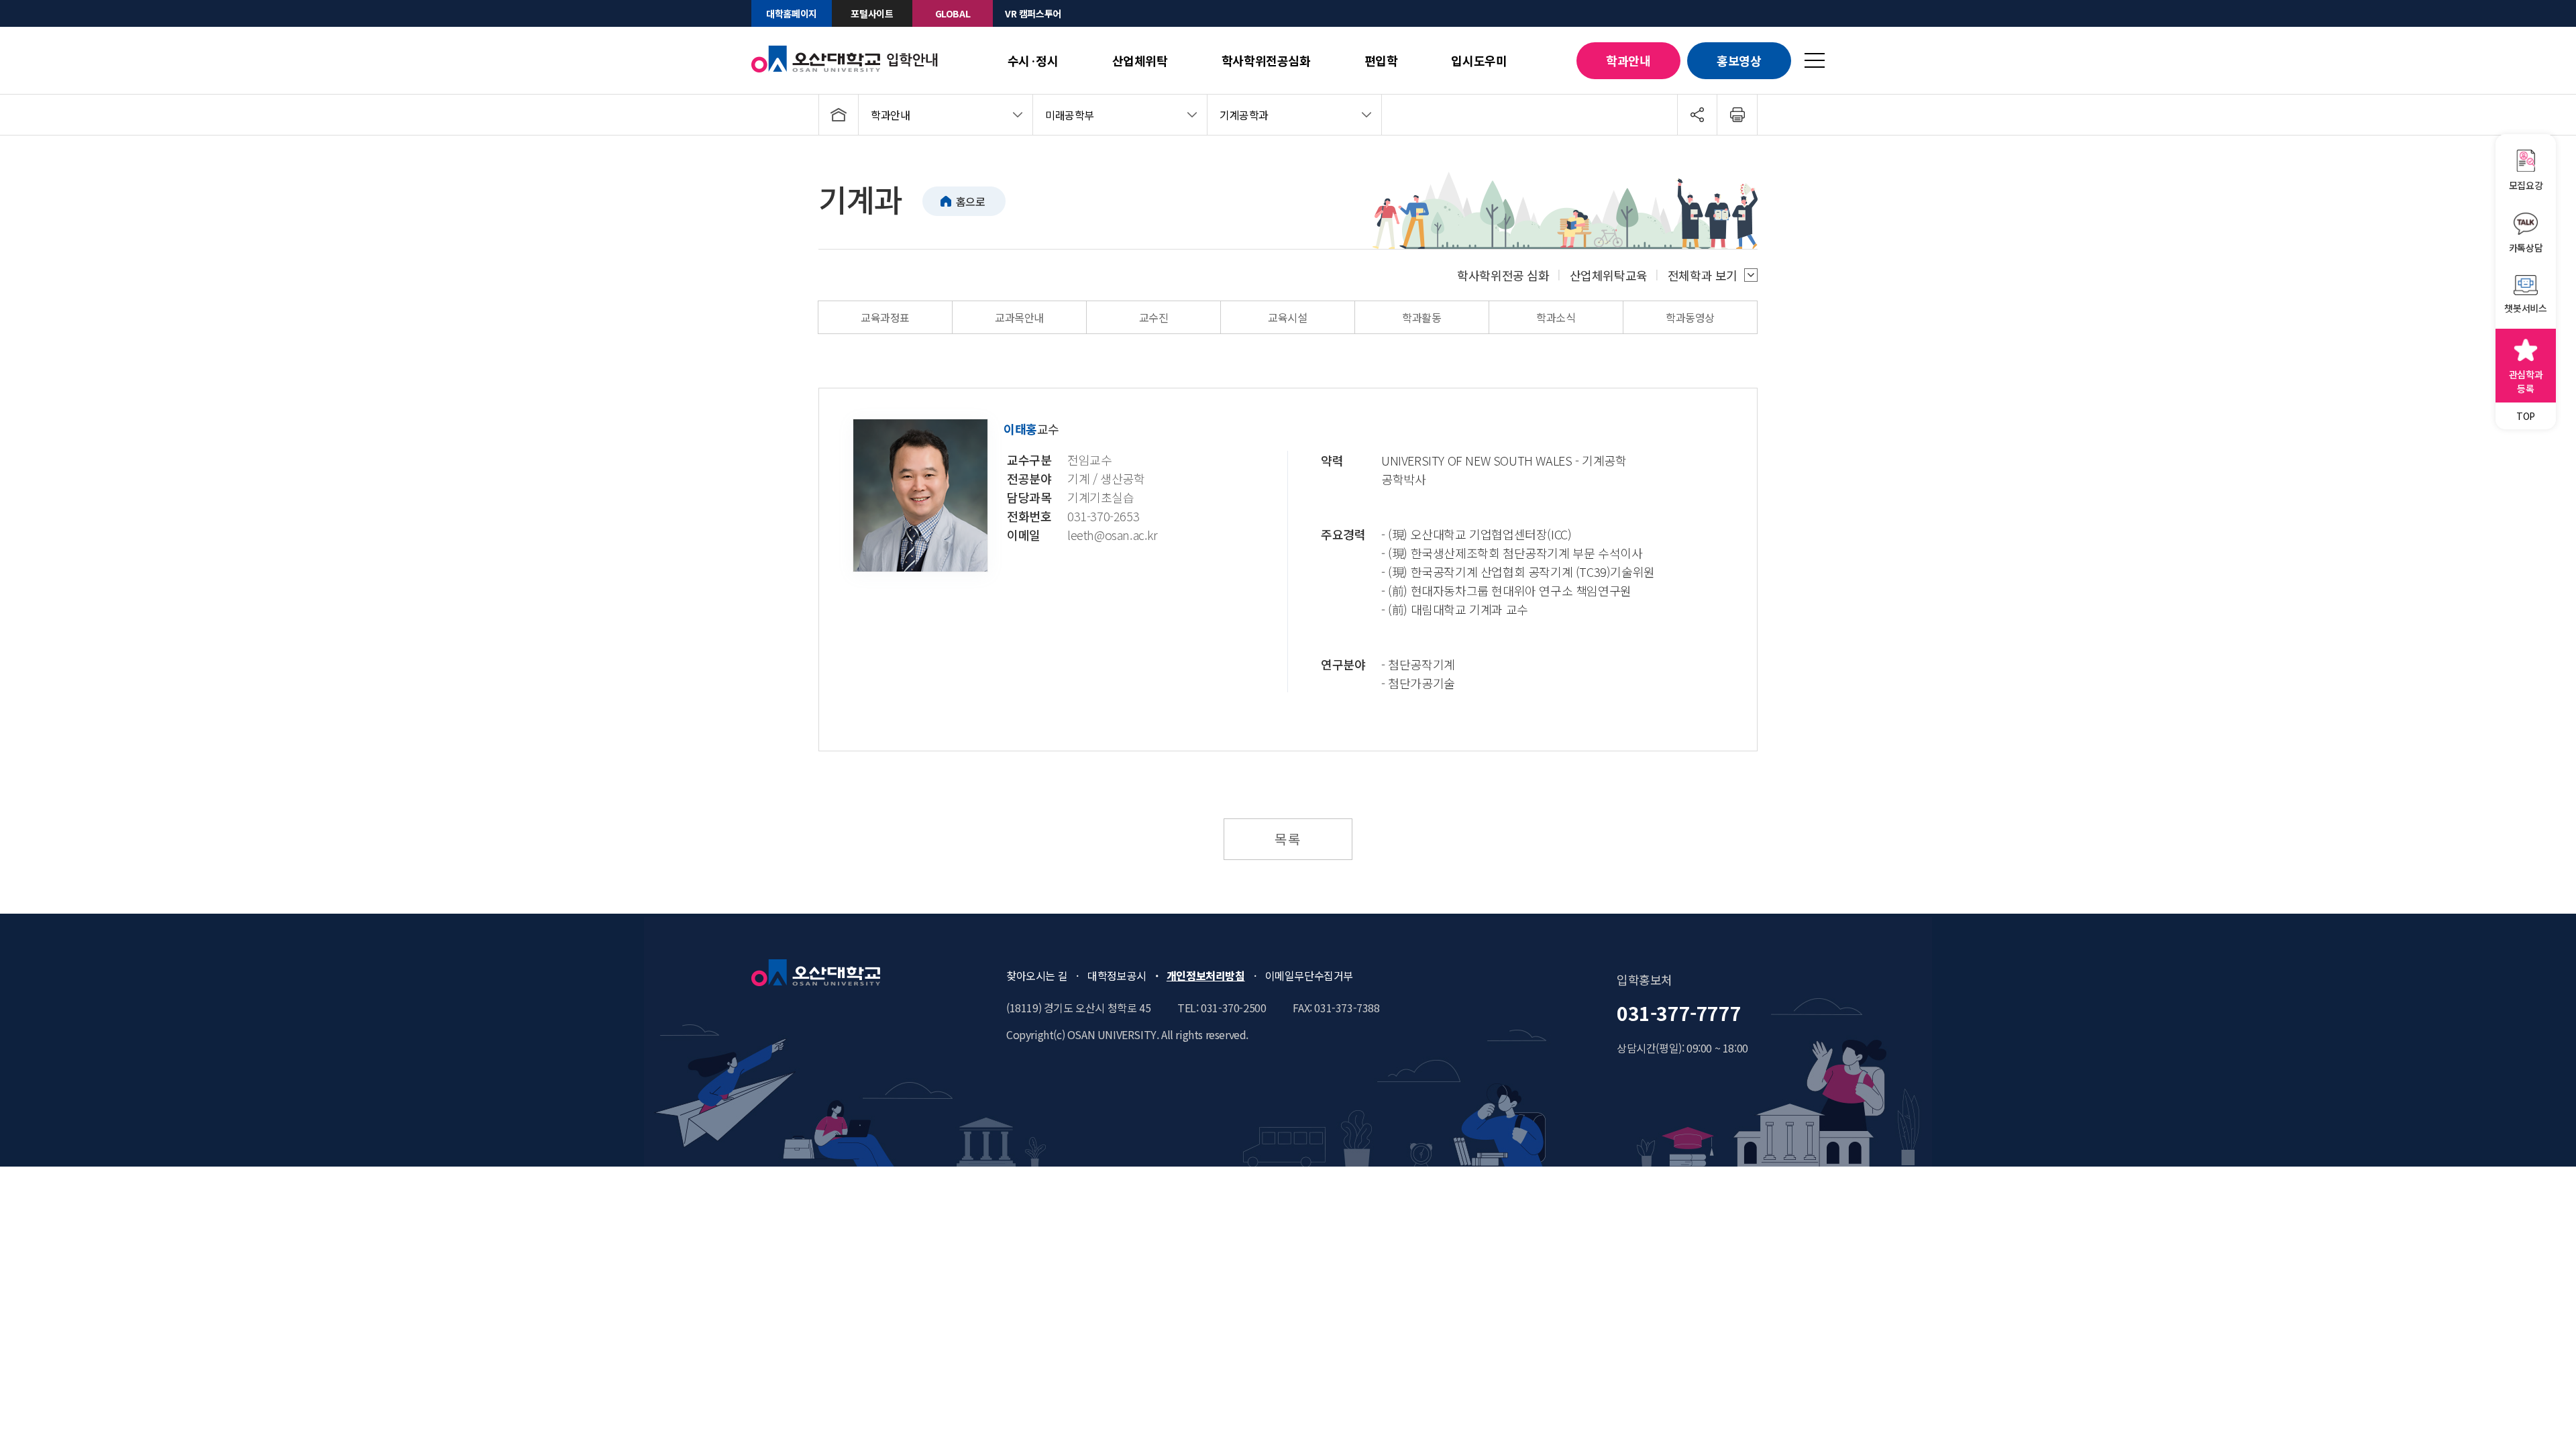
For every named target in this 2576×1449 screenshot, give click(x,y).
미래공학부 (1070, 115)
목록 (1288, 839)
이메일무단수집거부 (1309, 975)
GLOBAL (953, 13)
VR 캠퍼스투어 (1033, 13)
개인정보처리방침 (1206, 975)
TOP (2526, 416)
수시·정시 (1033, 60)
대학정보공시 (1117, 975)
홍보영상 (1739, 60)
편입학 (1381, 60)
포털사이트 (872, 13)
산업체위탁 (1140, 60)
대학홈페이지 (792, 13)
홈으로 (971, 201)
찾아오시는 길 (1037, 975)
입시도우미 (1479, 60)
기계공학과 (1244, 115)
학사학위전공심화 (1266, 60)
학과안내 (1628, 60)
